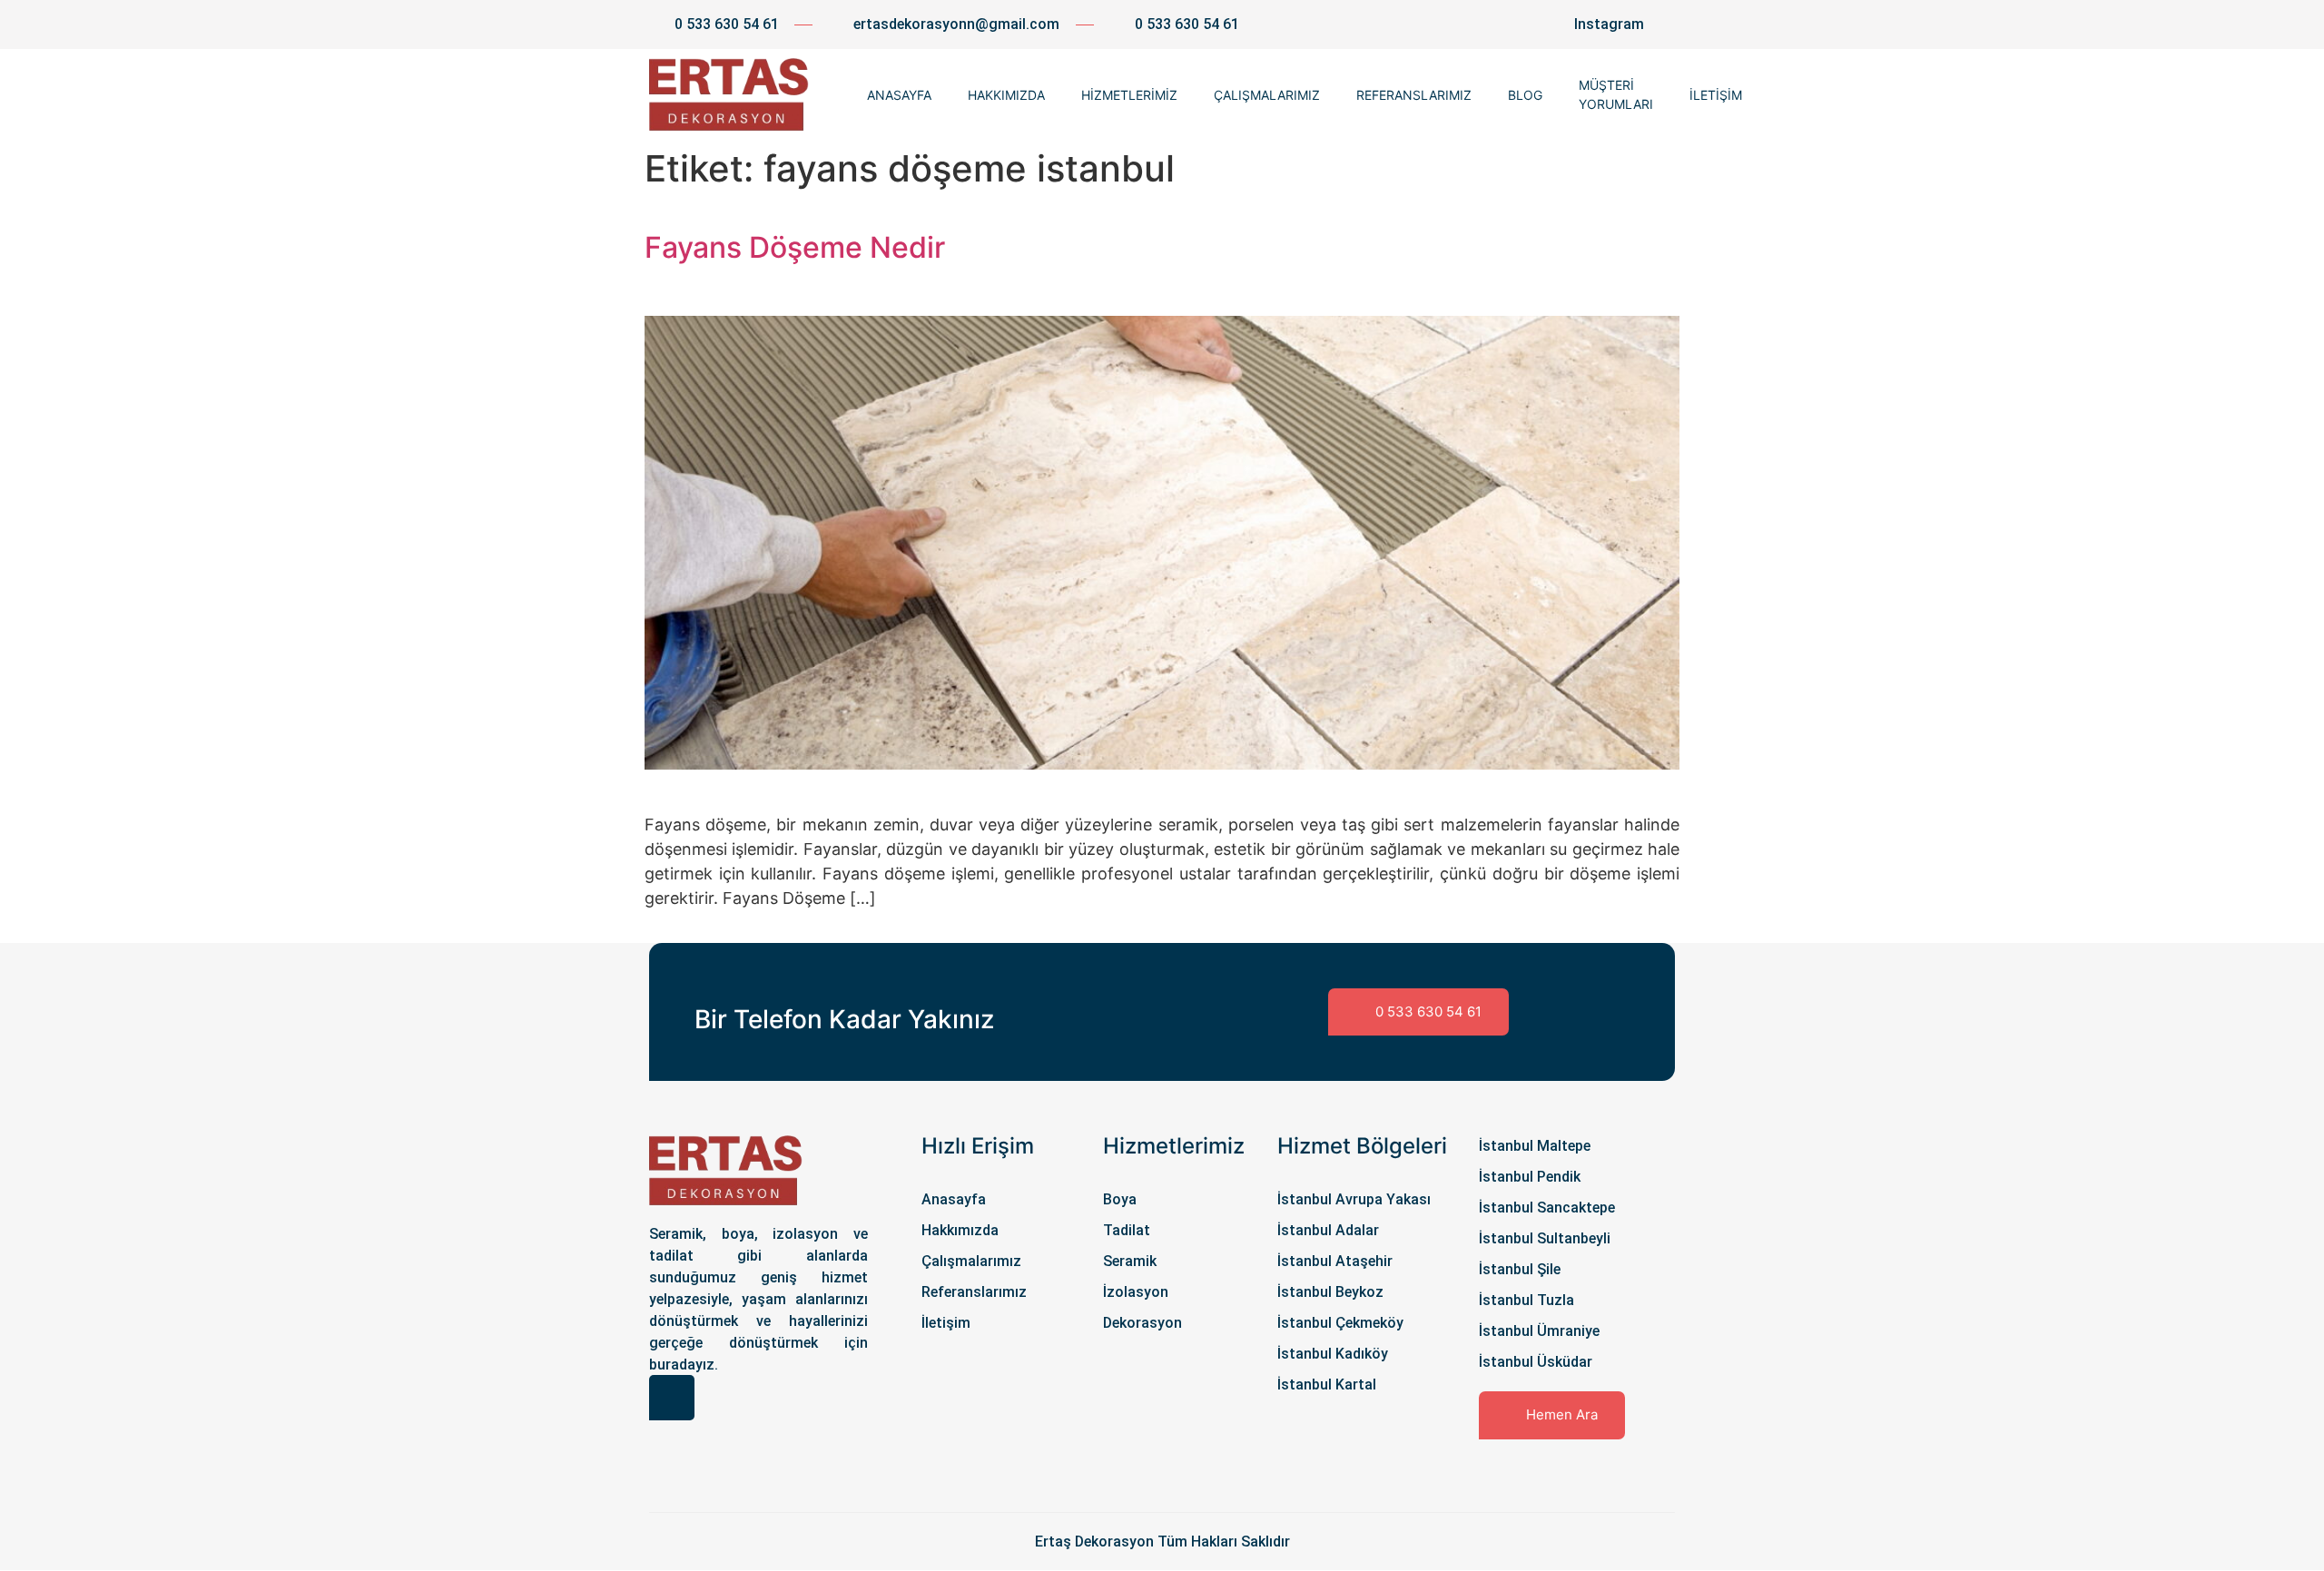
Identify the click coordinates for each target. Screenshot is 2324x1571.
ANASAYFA (899, 95)
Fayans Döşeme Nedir (795, 247)
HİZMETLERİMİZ (1129, 95)
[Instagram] (672, 1398)
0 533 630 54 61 (1428, 1011)
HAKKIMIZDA (1006, 95)
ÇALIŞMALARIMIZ (1267, 95)
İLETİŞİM (1716, 95)
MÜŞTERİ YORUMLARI (1616, 94)
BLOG (1525, 95)
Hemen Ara (1562, 1414)
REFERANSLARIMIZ (1414, 95)
